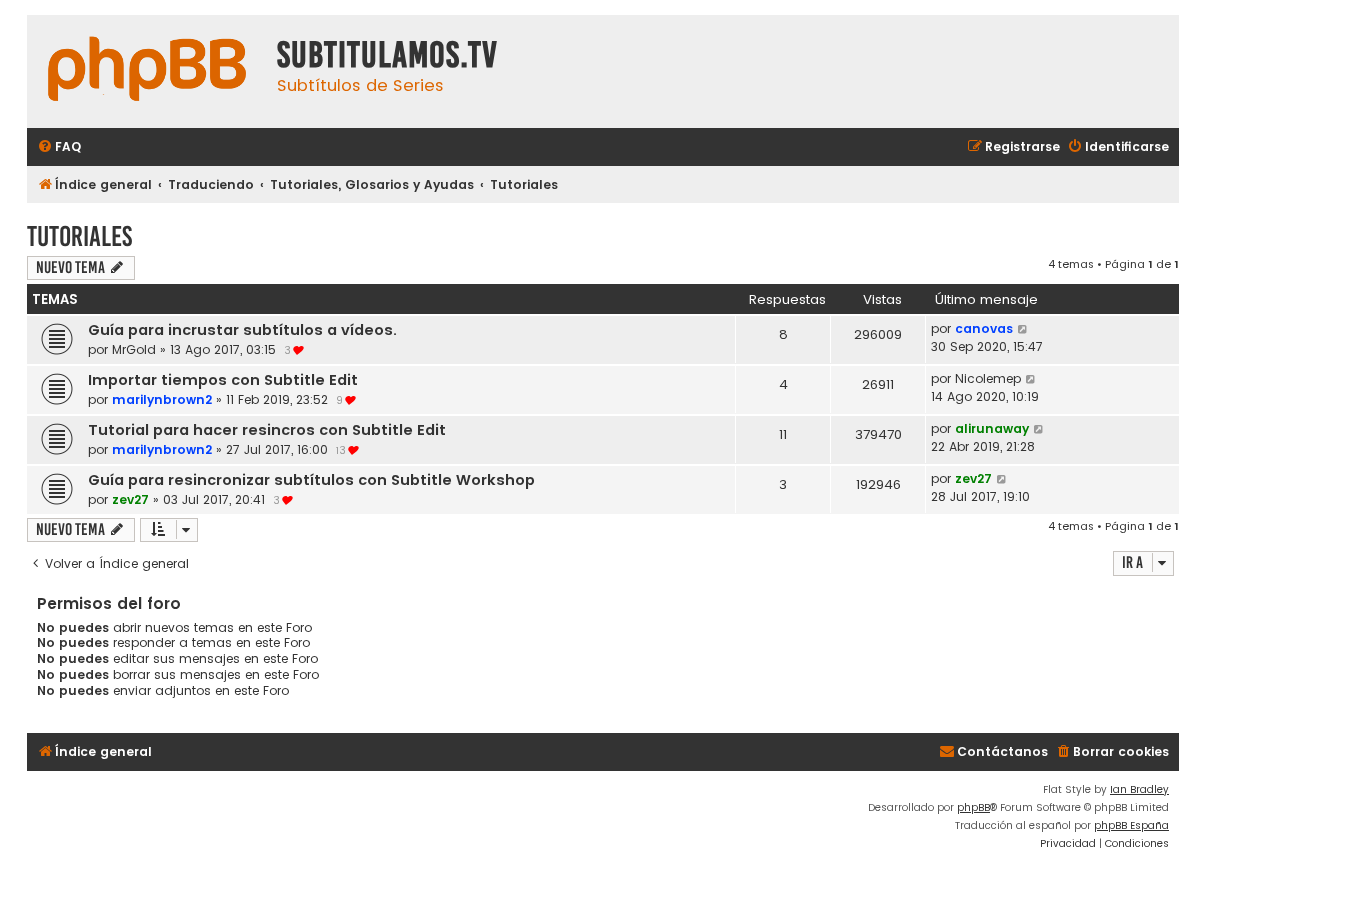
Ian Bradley (1139, 789)
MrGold (134, 349)
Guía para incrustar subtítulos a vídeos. (242, 330)
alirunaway (992, 428)
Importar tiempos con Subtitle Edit (223, 380)
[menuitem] (59, 147)
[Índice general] (147, 71)
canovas (984, 328)
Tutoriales (79, 236)
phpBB (973, 807)
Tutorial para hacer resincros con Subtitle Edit (267, 430)
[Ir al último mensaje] (1023, 329)
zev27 (130, 499)
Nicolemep (988, 378)
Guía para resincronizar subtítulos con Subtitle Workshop (311, 480)
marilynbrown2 (162, 399)
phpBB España (1131, 825)
